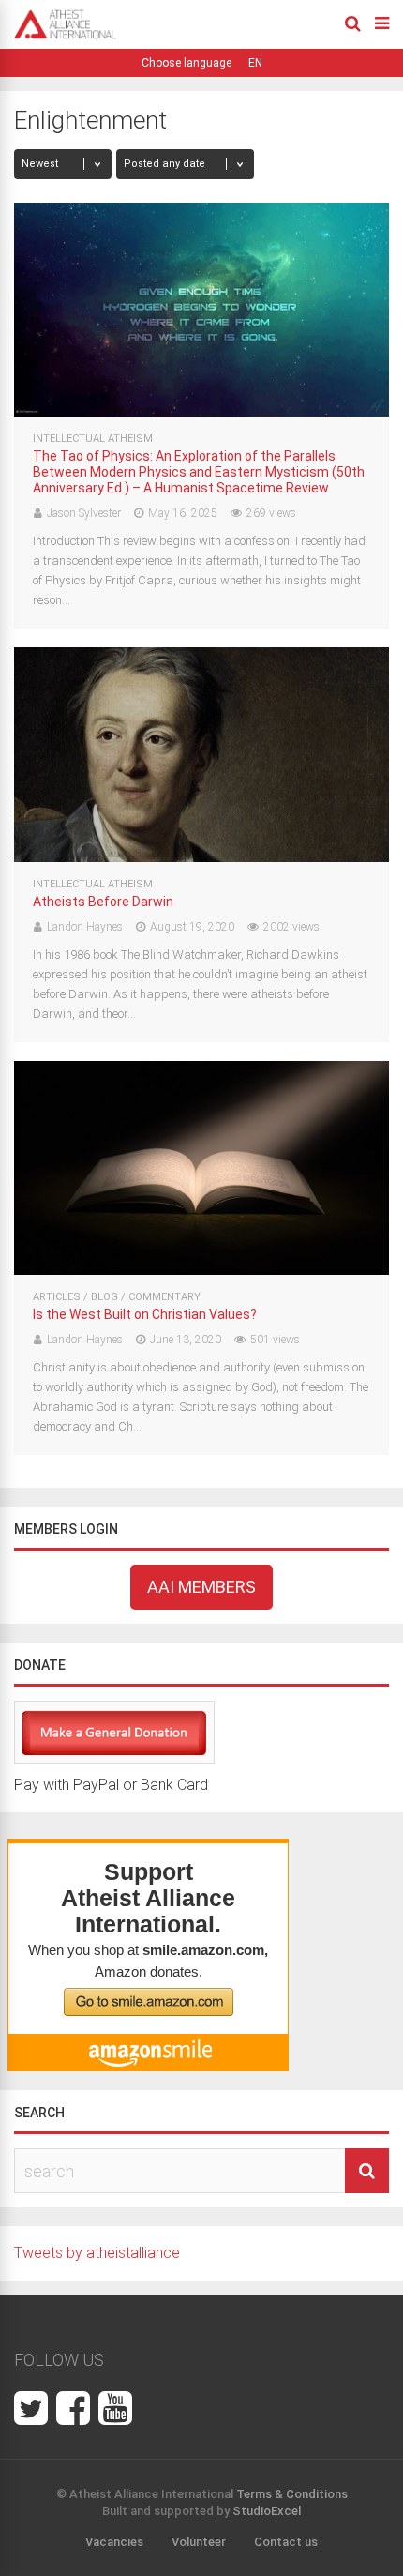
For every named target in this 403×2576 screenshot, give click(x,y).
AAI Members (201, 1587)
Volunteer (199, 2542)
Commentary (164, 1297)
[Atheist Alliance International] (66, 36)
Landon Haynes (85, 927)
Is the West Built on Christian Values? (145, 1314)
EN (255, 63)
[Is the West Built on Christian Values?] (201, 1270)
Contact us (286, 2542)
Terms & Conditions (292, 2494)
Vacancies (114, 2542)
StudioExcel (267, 2511)
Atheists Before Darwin (103, 902)
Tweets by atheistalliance (97, 2253)
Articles (57, 1297)
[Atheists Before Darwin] (201, 857)
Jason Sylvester (84, 513)
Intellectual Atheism (93, 439)
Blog (104, 1297)
